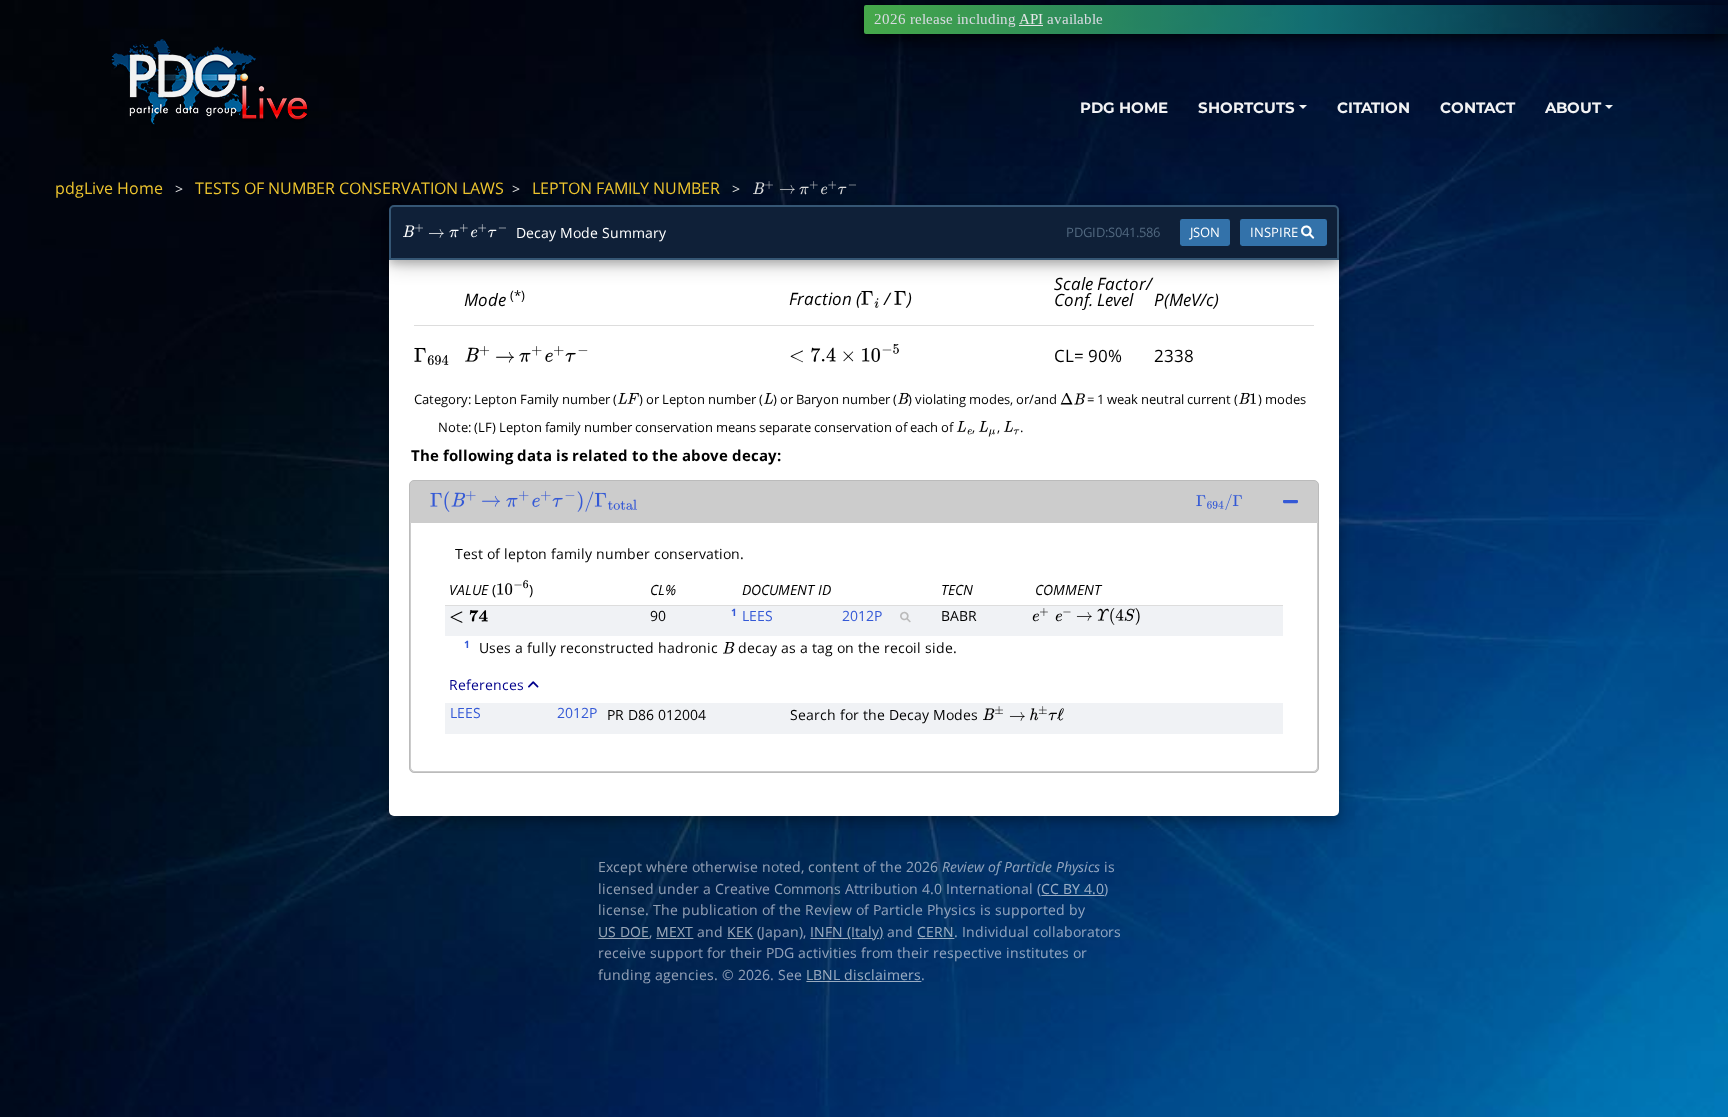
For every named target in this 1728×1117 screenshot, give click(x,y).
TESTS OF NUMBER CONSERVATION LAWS (349, 188)
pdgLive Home (109, 188)
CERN (935, 932)
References (486, 684)
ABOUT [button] (1573, 107)
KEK (740, 932)
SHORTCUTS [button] (1246, 107)
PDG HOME (1124, 107)
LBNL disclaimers (863, 975)
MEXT (674, 932)
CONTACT (1477, 107)
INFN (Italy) (846, 932)
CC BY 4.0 (1072, 889)
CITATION (1373, 107)
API (1031, 19)
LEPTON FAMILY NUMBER (626, 188)
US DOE (623, 932)
